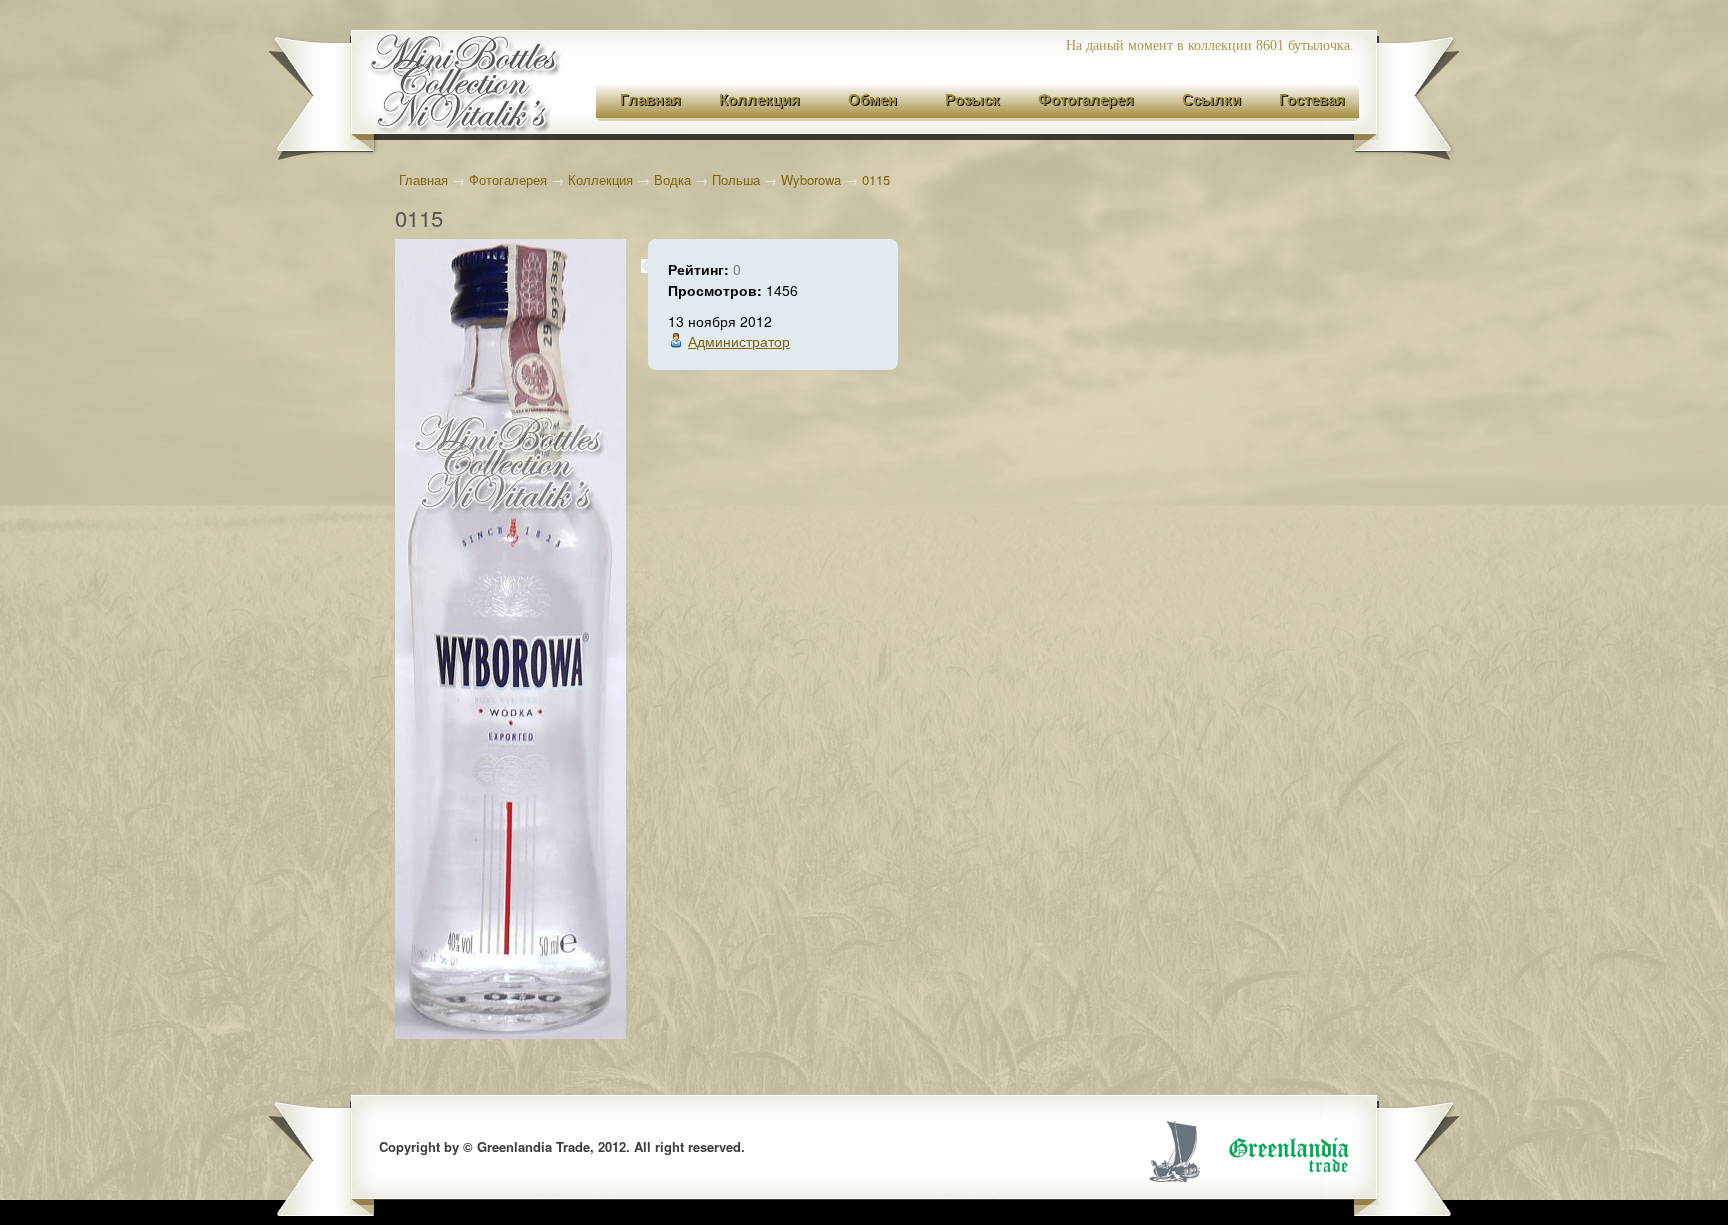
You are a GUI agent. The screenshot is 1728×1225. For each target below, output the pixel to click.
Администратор (739, 341)
